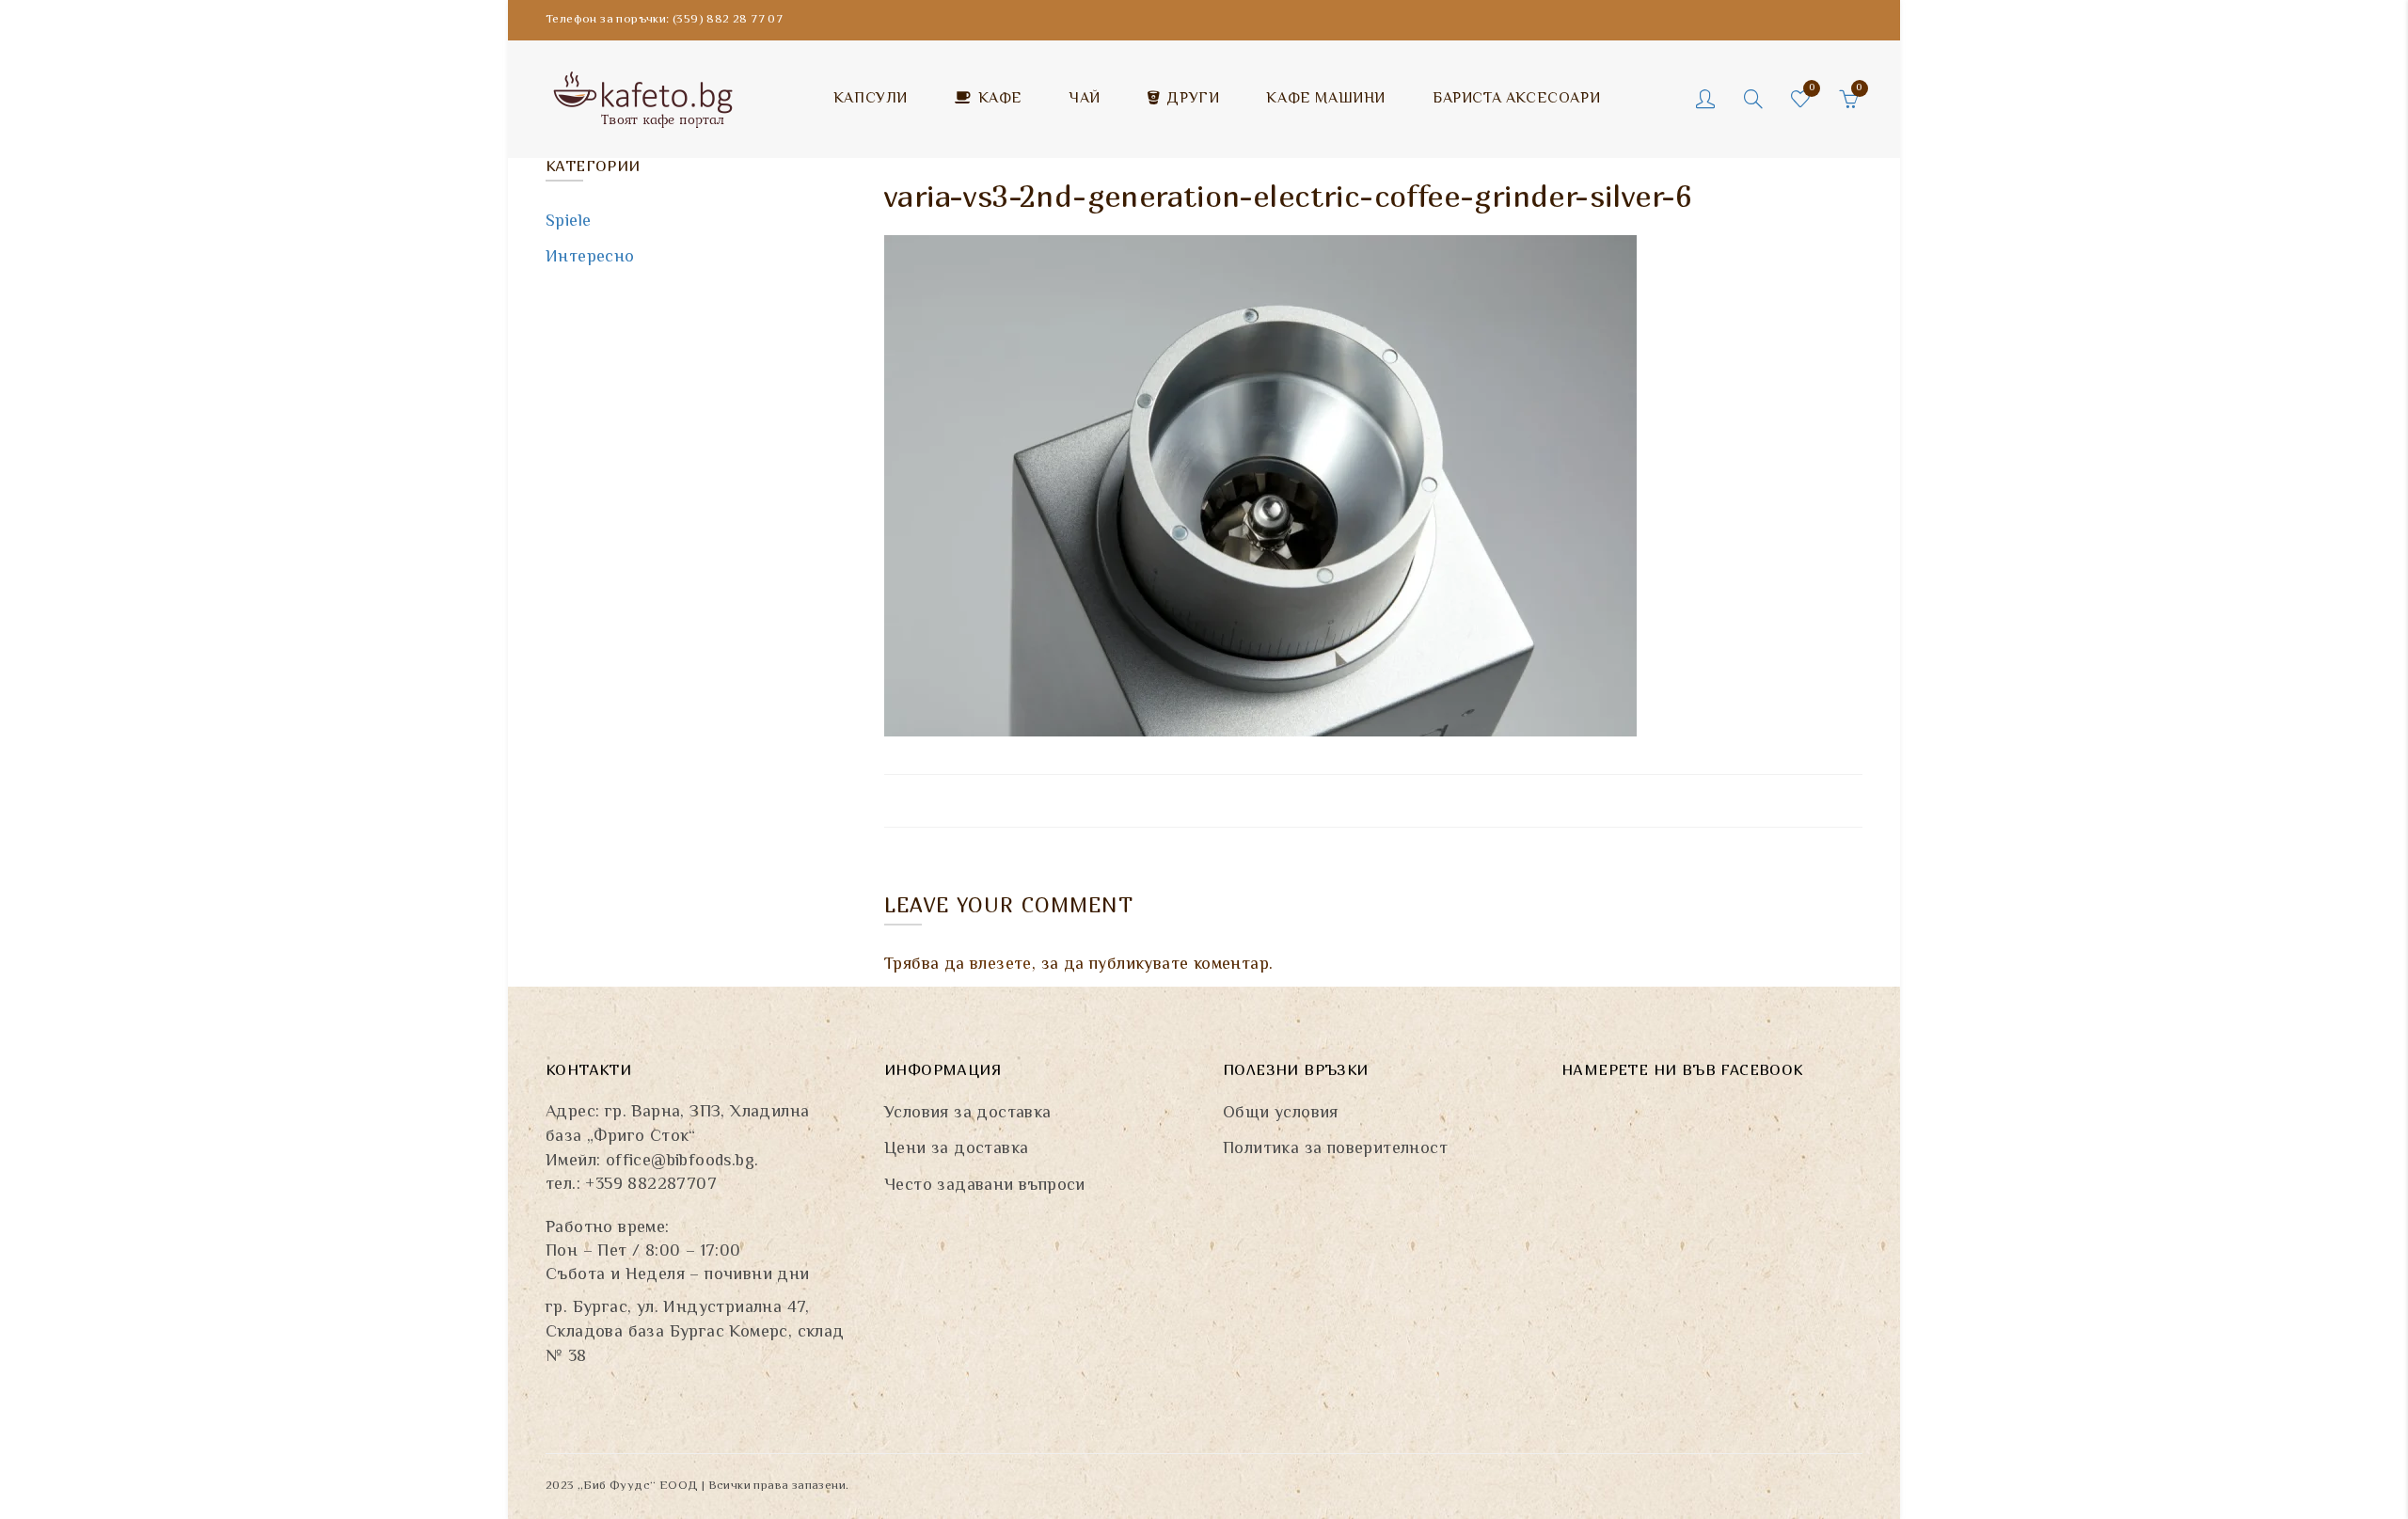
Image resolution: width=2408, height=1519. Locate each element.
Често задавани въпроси (985, 1186)
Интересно (590, 258)
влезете (1001, 965)
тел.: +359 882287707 (631, 1185)
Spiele (568, 222)
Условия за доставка (968, 1114)
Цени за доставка (956, 1149)
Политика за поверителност (1335, 1149)
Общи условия (1281, 1114)
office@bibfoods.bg (680, 1162)
